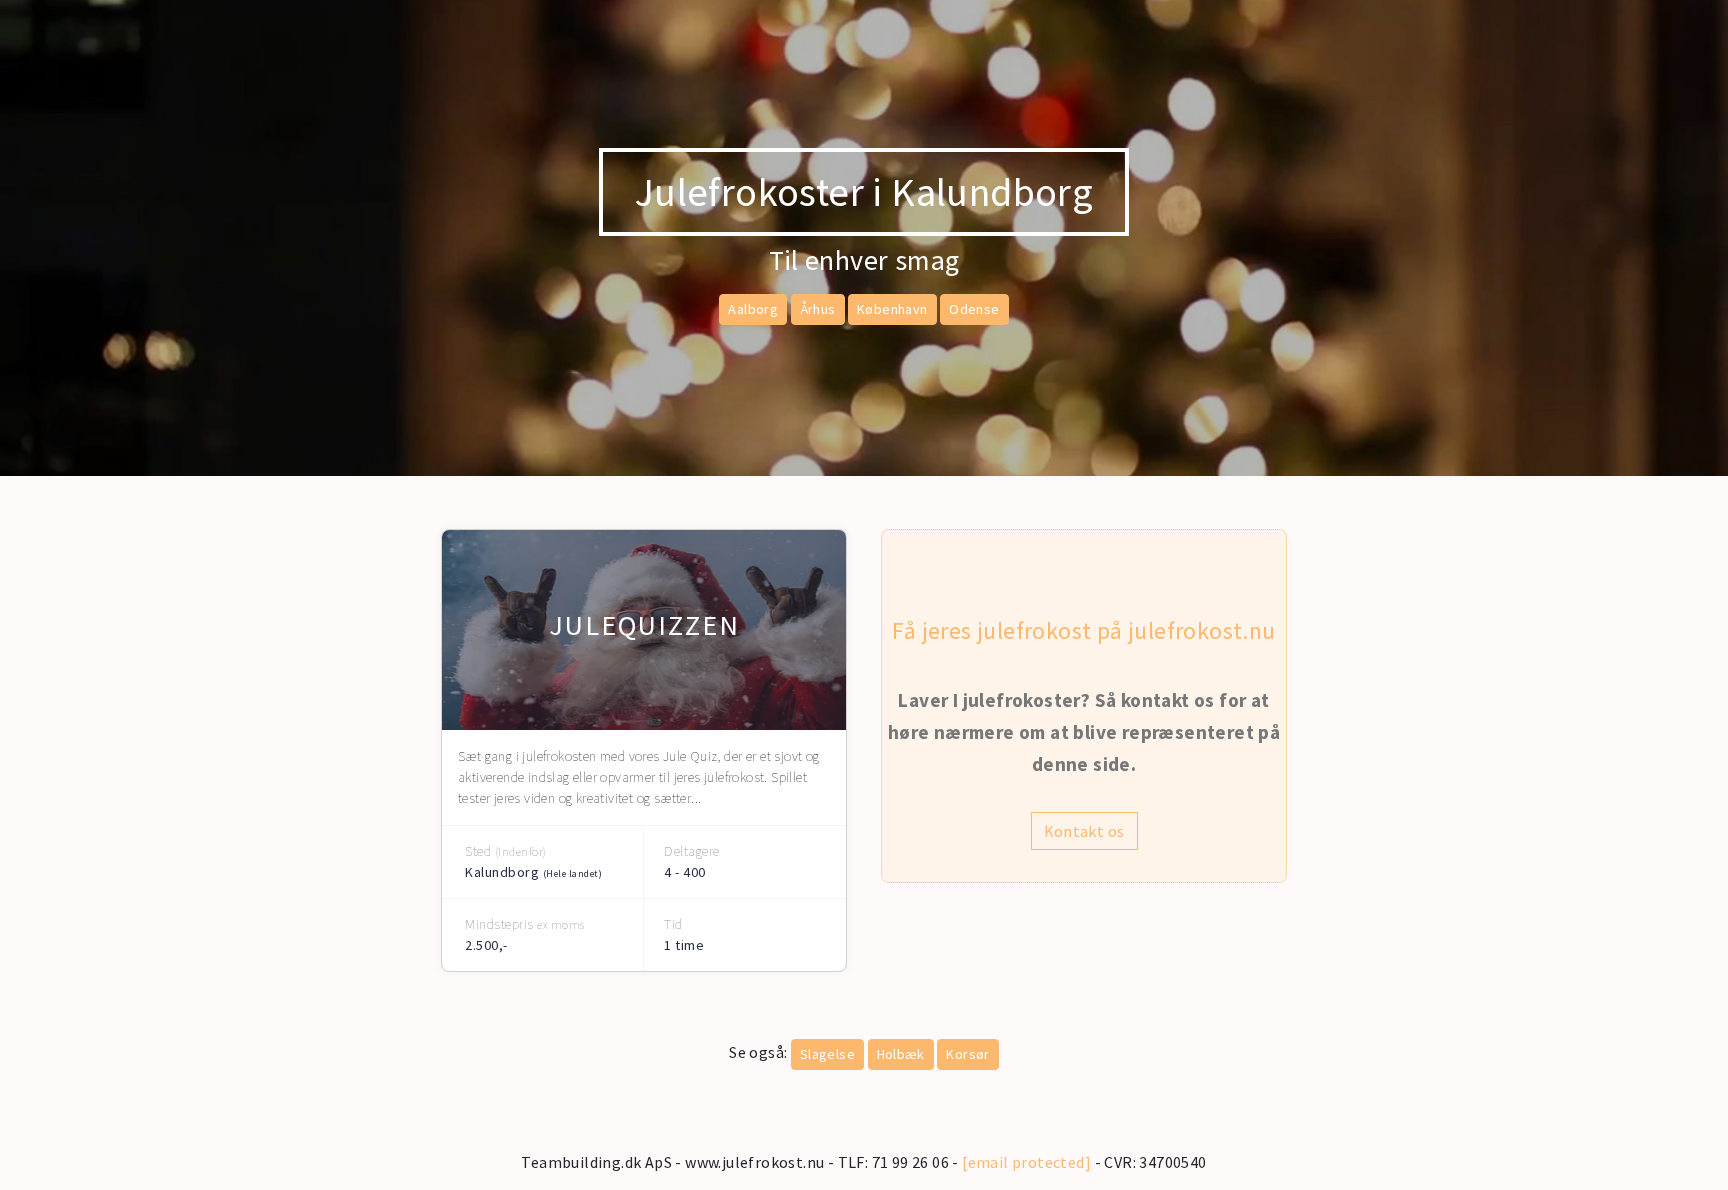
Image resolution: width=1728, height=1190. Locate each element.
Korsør (967, 1054)
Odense (974, 309)
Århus (818, 309)
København (892, 309)
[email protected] (1026, 1162)
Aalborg (753, 309)
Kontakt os (1084, 831)
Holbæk (901, 1054)
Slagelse (827, 1054)
